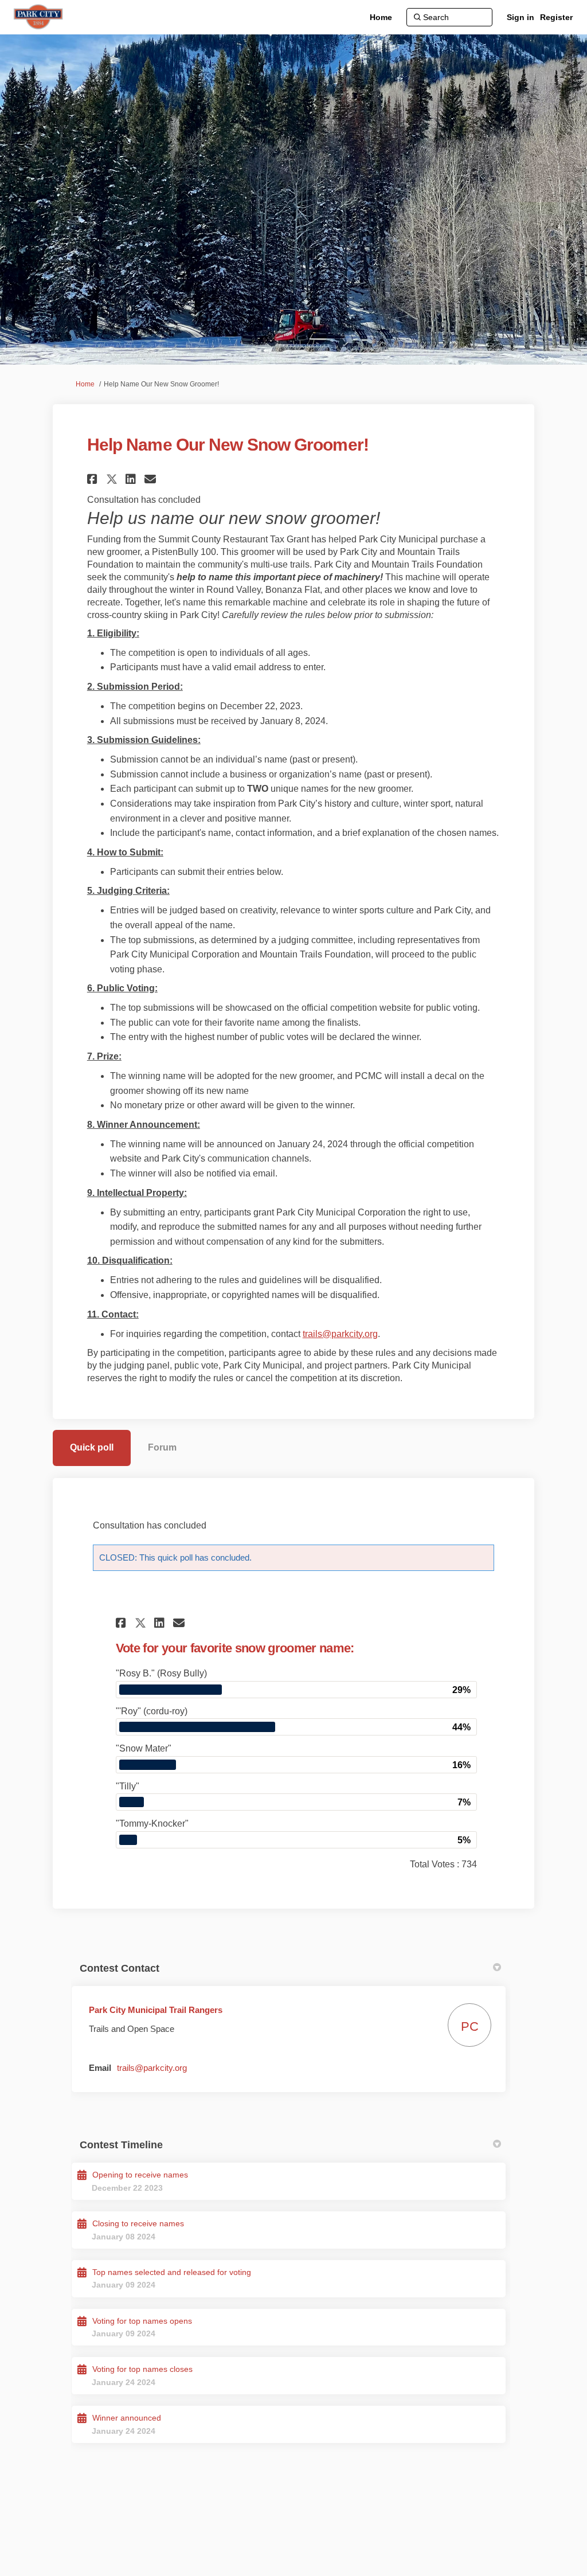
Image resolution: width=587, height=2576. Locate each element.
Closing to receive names (138, 2223)
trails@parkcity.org (340, 1334)
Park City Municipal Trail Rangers (156, 2010)
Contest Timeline (121, 2145)
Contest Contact (120, 1968)
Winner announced (127, 2418)
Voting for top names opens (142, 2321)
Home (85, 384)
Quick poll (92, 1447)
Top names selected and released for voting (172, 2272)
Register (556, 17)
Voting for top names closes (142, 2369)
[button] (94, 479)
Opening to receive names (140, 2175)
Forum (162, 1447)
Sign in (521, 17)
